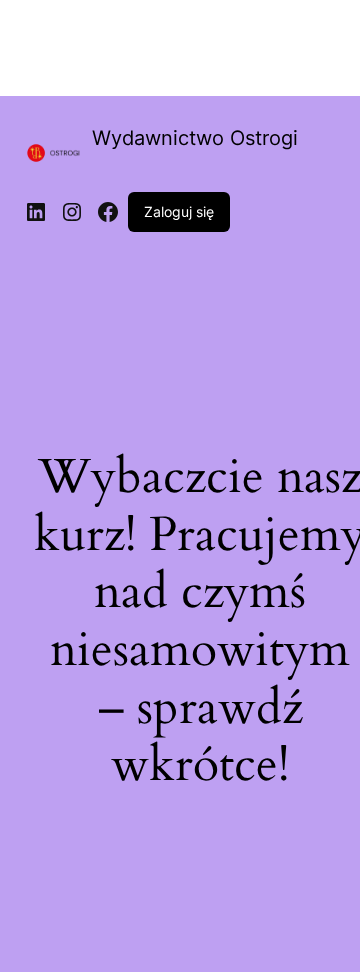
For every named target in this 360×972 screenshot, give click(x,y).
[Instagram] (72, 212)
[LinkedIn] (36, 212)
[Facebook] (108, 212)
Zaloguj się (179, 211)
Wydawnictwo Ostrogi (195, 138)
